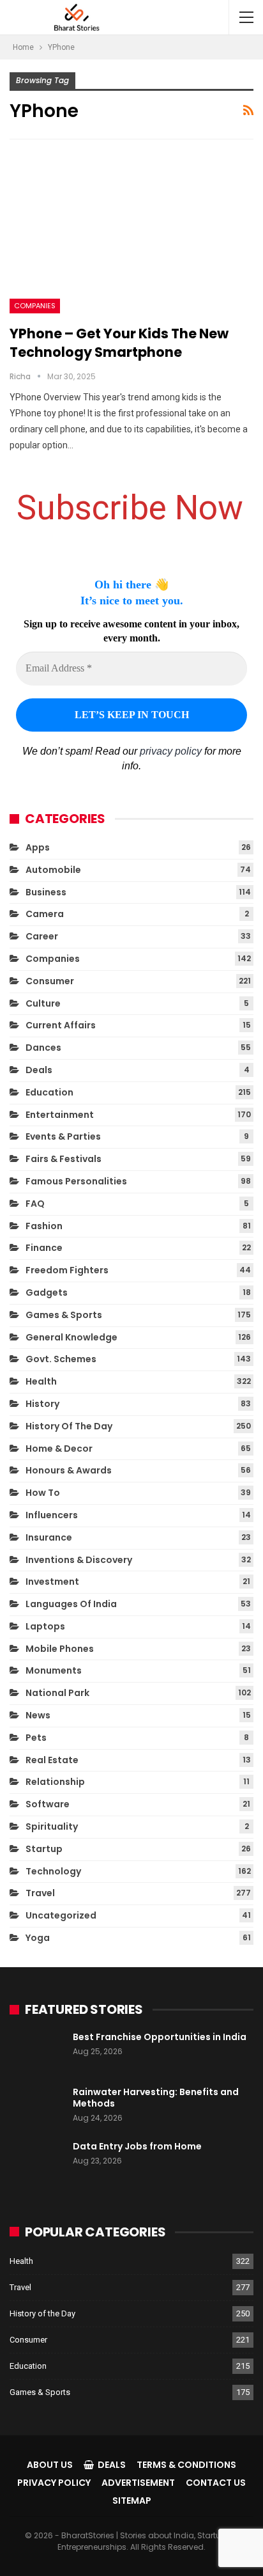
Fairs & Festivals (64, 1159)
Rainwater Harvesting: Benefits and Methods (156, 2098)
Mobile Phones (60, 1649)
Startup (44, 1849)
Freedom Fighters (67, 1270)
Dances (43, 1048)
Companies (35, 306)
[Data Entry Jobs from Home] (37, 2161)
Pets (36, 1738)
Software (48, 1804)
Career (42, 936)
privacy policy (171, 751)
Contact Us (216, 2483)
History (42, 1404)
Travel (40, 1893)
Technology (53, 1871)
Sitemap (132, 2501)
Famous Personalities (76, 1181)
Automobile (53, 870)
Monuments (54, 1670)
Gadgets (47, 1292)
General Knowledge (71, 1337)
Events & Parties (63, 1136)
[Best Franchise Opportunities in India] (37, 2052)
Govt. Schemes (61, 1359)
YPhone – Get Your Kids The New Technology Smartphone (119, 343)
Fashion (44, 1226)
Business (46, 892)
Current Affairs (61, 1025)
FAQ (35, 1204)
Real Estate (52, 1760)
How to (43, 1493)
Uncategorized (61, 1915)
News (38, 1715)
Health (41, 1381)
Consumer (50, 981)
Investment (52, 1582)
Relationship (55, 1782)
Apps (38, 847)
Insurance (49, 1537)
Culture (43, 1003)
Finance (44, 1248)
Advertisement (138, 2483)
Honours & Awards (69, 1470)
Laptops (45, 1626)
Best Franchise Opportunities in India (160, 2037)
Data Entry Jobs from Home (137, 2146)
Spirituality (52, 1826)
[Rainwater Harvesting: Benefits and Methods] (37, 2107)
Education (49, 1092)
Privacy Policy (54, 2483)
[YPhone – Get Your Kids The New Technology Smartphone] (131, 235)
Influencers (52, 1515)
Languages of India (71, 1604)
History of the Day (69, 1426)
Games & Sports (64, 1315)
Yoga (38, 1938)
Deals (39, 1070)
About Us (50, 2465)
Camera (45, 914)
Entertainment (60, 1115)
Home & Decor (59, 1449)
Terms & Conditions (186, 2465)
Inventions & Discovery (79, 1560)
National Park (57, 1693)
